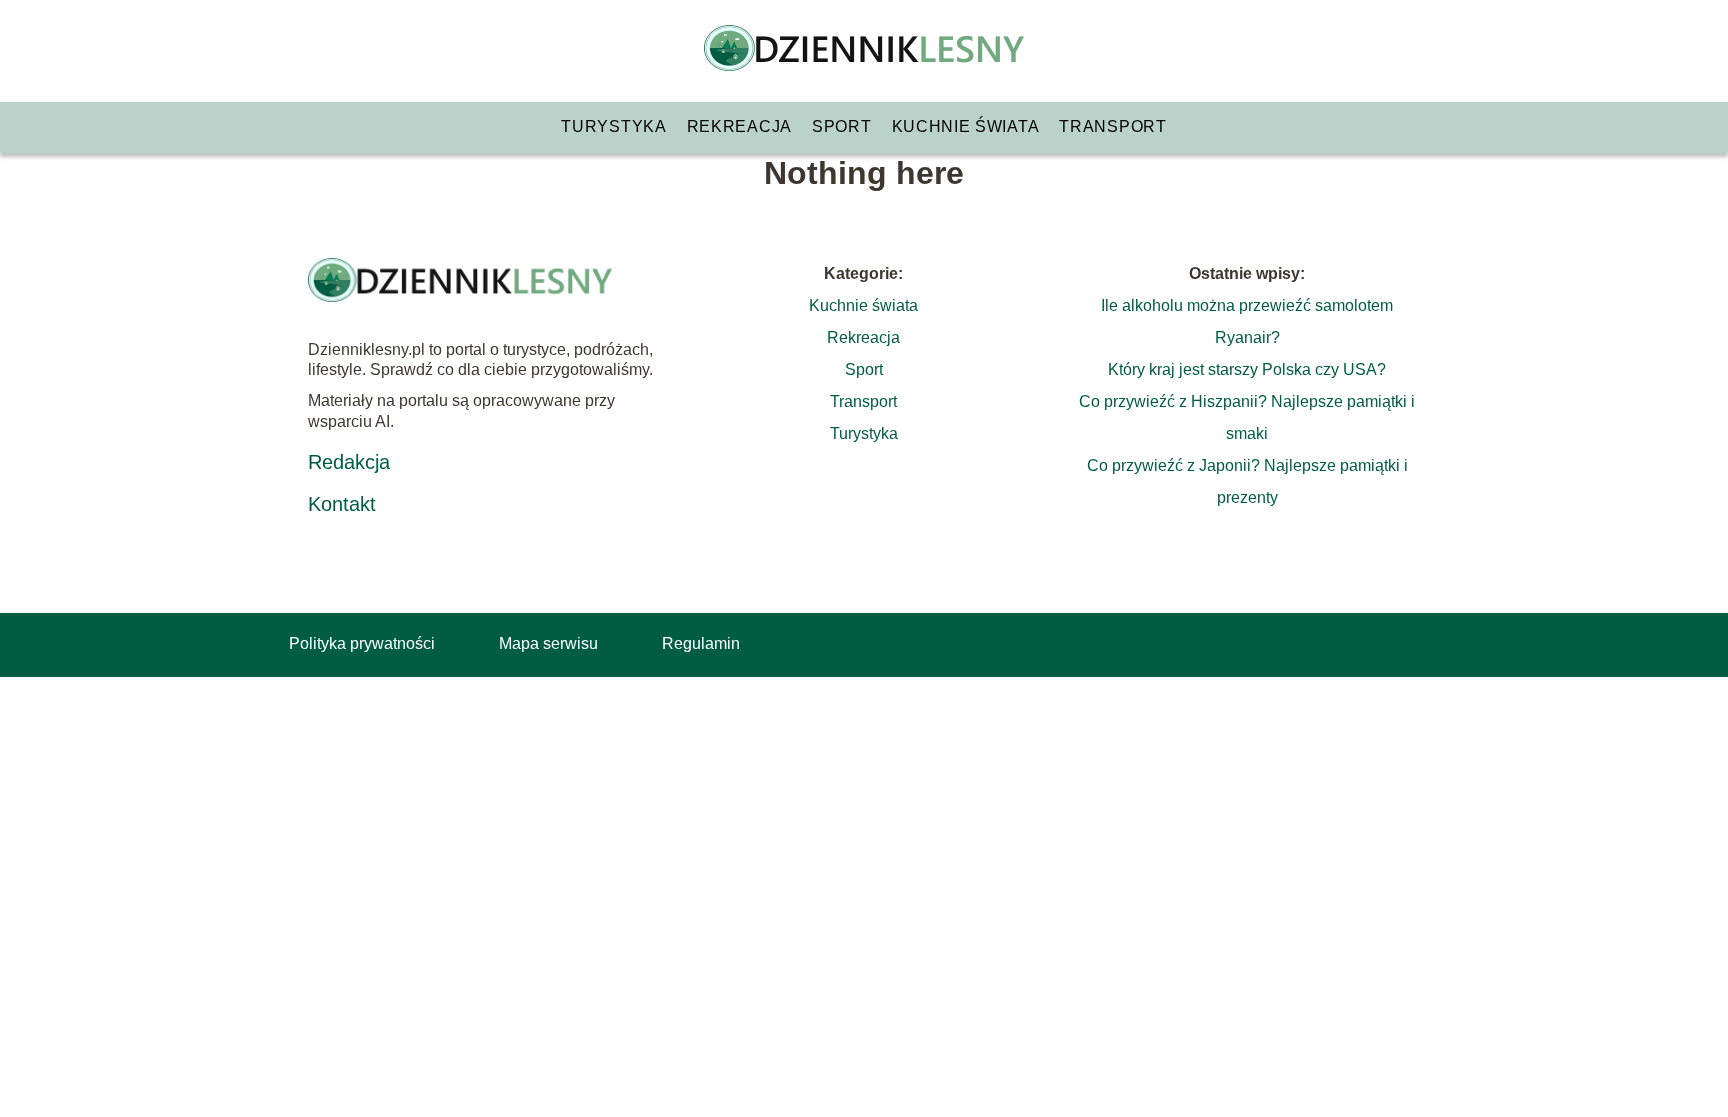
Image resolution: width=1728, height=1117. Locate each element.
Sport (842, 126)
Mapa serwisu (548, 643)
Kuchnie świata (966, 126)
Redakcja (349, 462)
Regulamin (701, 643)
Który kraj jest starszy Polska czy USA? (1247, 369)
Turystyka (613, 126)
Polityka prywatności (362, 643)
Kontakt (342, 504)
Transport (1112, 126)
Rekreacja (739, 126)
